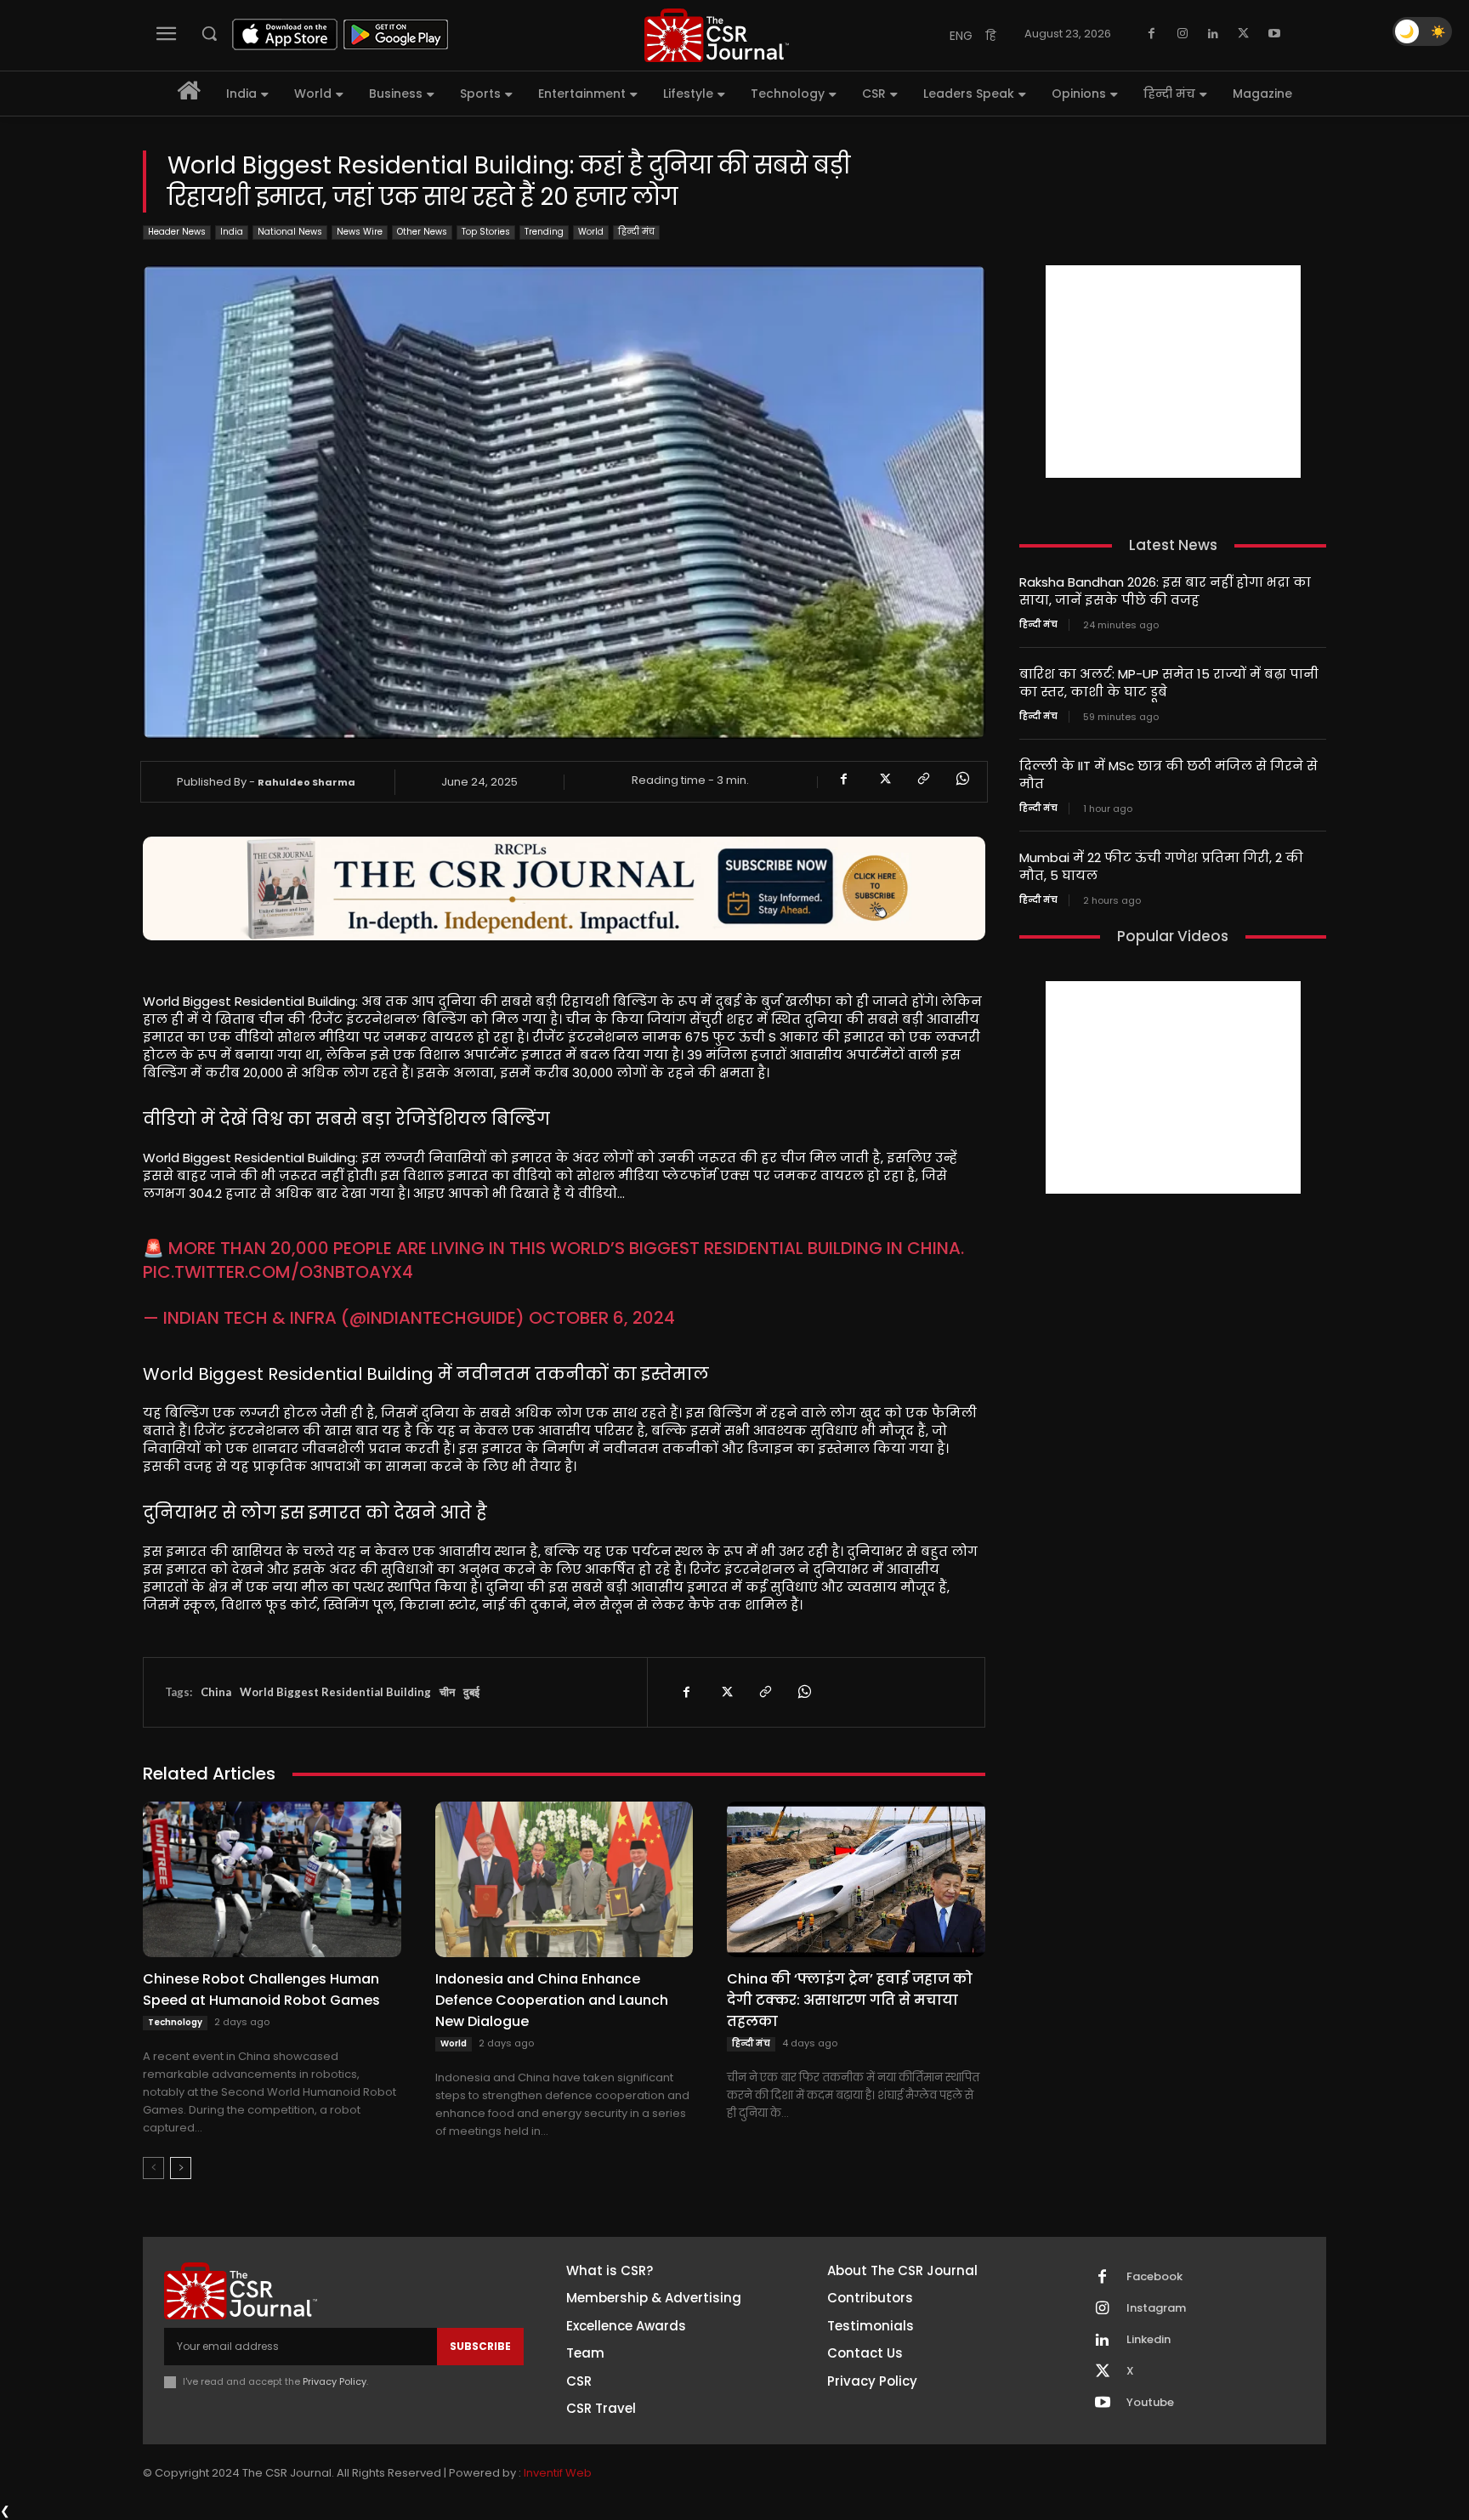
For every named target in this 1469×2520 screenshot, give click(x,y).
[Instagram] (1183, 34)
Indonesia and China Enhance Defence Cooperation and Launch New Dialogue (552, 2000)
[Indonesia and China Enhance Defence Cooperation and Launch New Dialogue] (564, 1879)
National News (290, 232)
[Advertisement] (1173, 372)
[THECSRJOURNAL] (717, 35)
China (216, 1692)
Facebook (1154, 2277)
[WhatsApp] (961, 779)
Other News (422, 232)
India (232, 232)
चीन (447, 1692)
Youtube (1150, 2403)
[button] (209, 33)
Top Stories (486, 232)
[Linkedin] (1213, 34)
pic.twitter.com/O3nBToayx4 (278, 1272)
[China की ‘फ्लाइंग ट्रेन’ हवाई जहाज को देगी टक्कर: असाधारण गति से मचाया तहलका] (856, 1879)
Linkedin (1149, 2340)
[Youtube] (1274, 34)
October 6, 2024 (602, 1318)
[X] (1244, 34)
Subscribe (480, 2346)
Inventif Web (558, 2473)
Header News (177, 232)
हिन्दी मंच (636, 232)
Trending (544, 232)
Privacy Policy (335, 2381)
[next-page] (181, 2168)
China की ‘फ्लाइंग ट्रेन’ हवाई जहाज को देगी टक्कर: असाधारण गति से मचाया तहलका (850, 2000)
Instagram (1156, 2308)
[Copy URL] (922, 779)
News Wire (360, 232)
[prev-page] (153, 2168)
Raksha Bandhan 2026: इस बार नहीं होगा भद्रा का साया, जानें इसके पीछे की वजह (1165, 591)
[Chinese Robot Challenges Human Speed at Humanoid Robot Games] (272, 1879)
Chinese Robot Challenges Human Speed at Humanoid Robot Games (261, 1989)
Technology (175, 2022)
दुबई (471, 1692)
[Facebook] (1152, 34)
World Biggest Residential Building (335, 1692)
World (591, 232)
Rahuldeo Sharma (306, 782)
